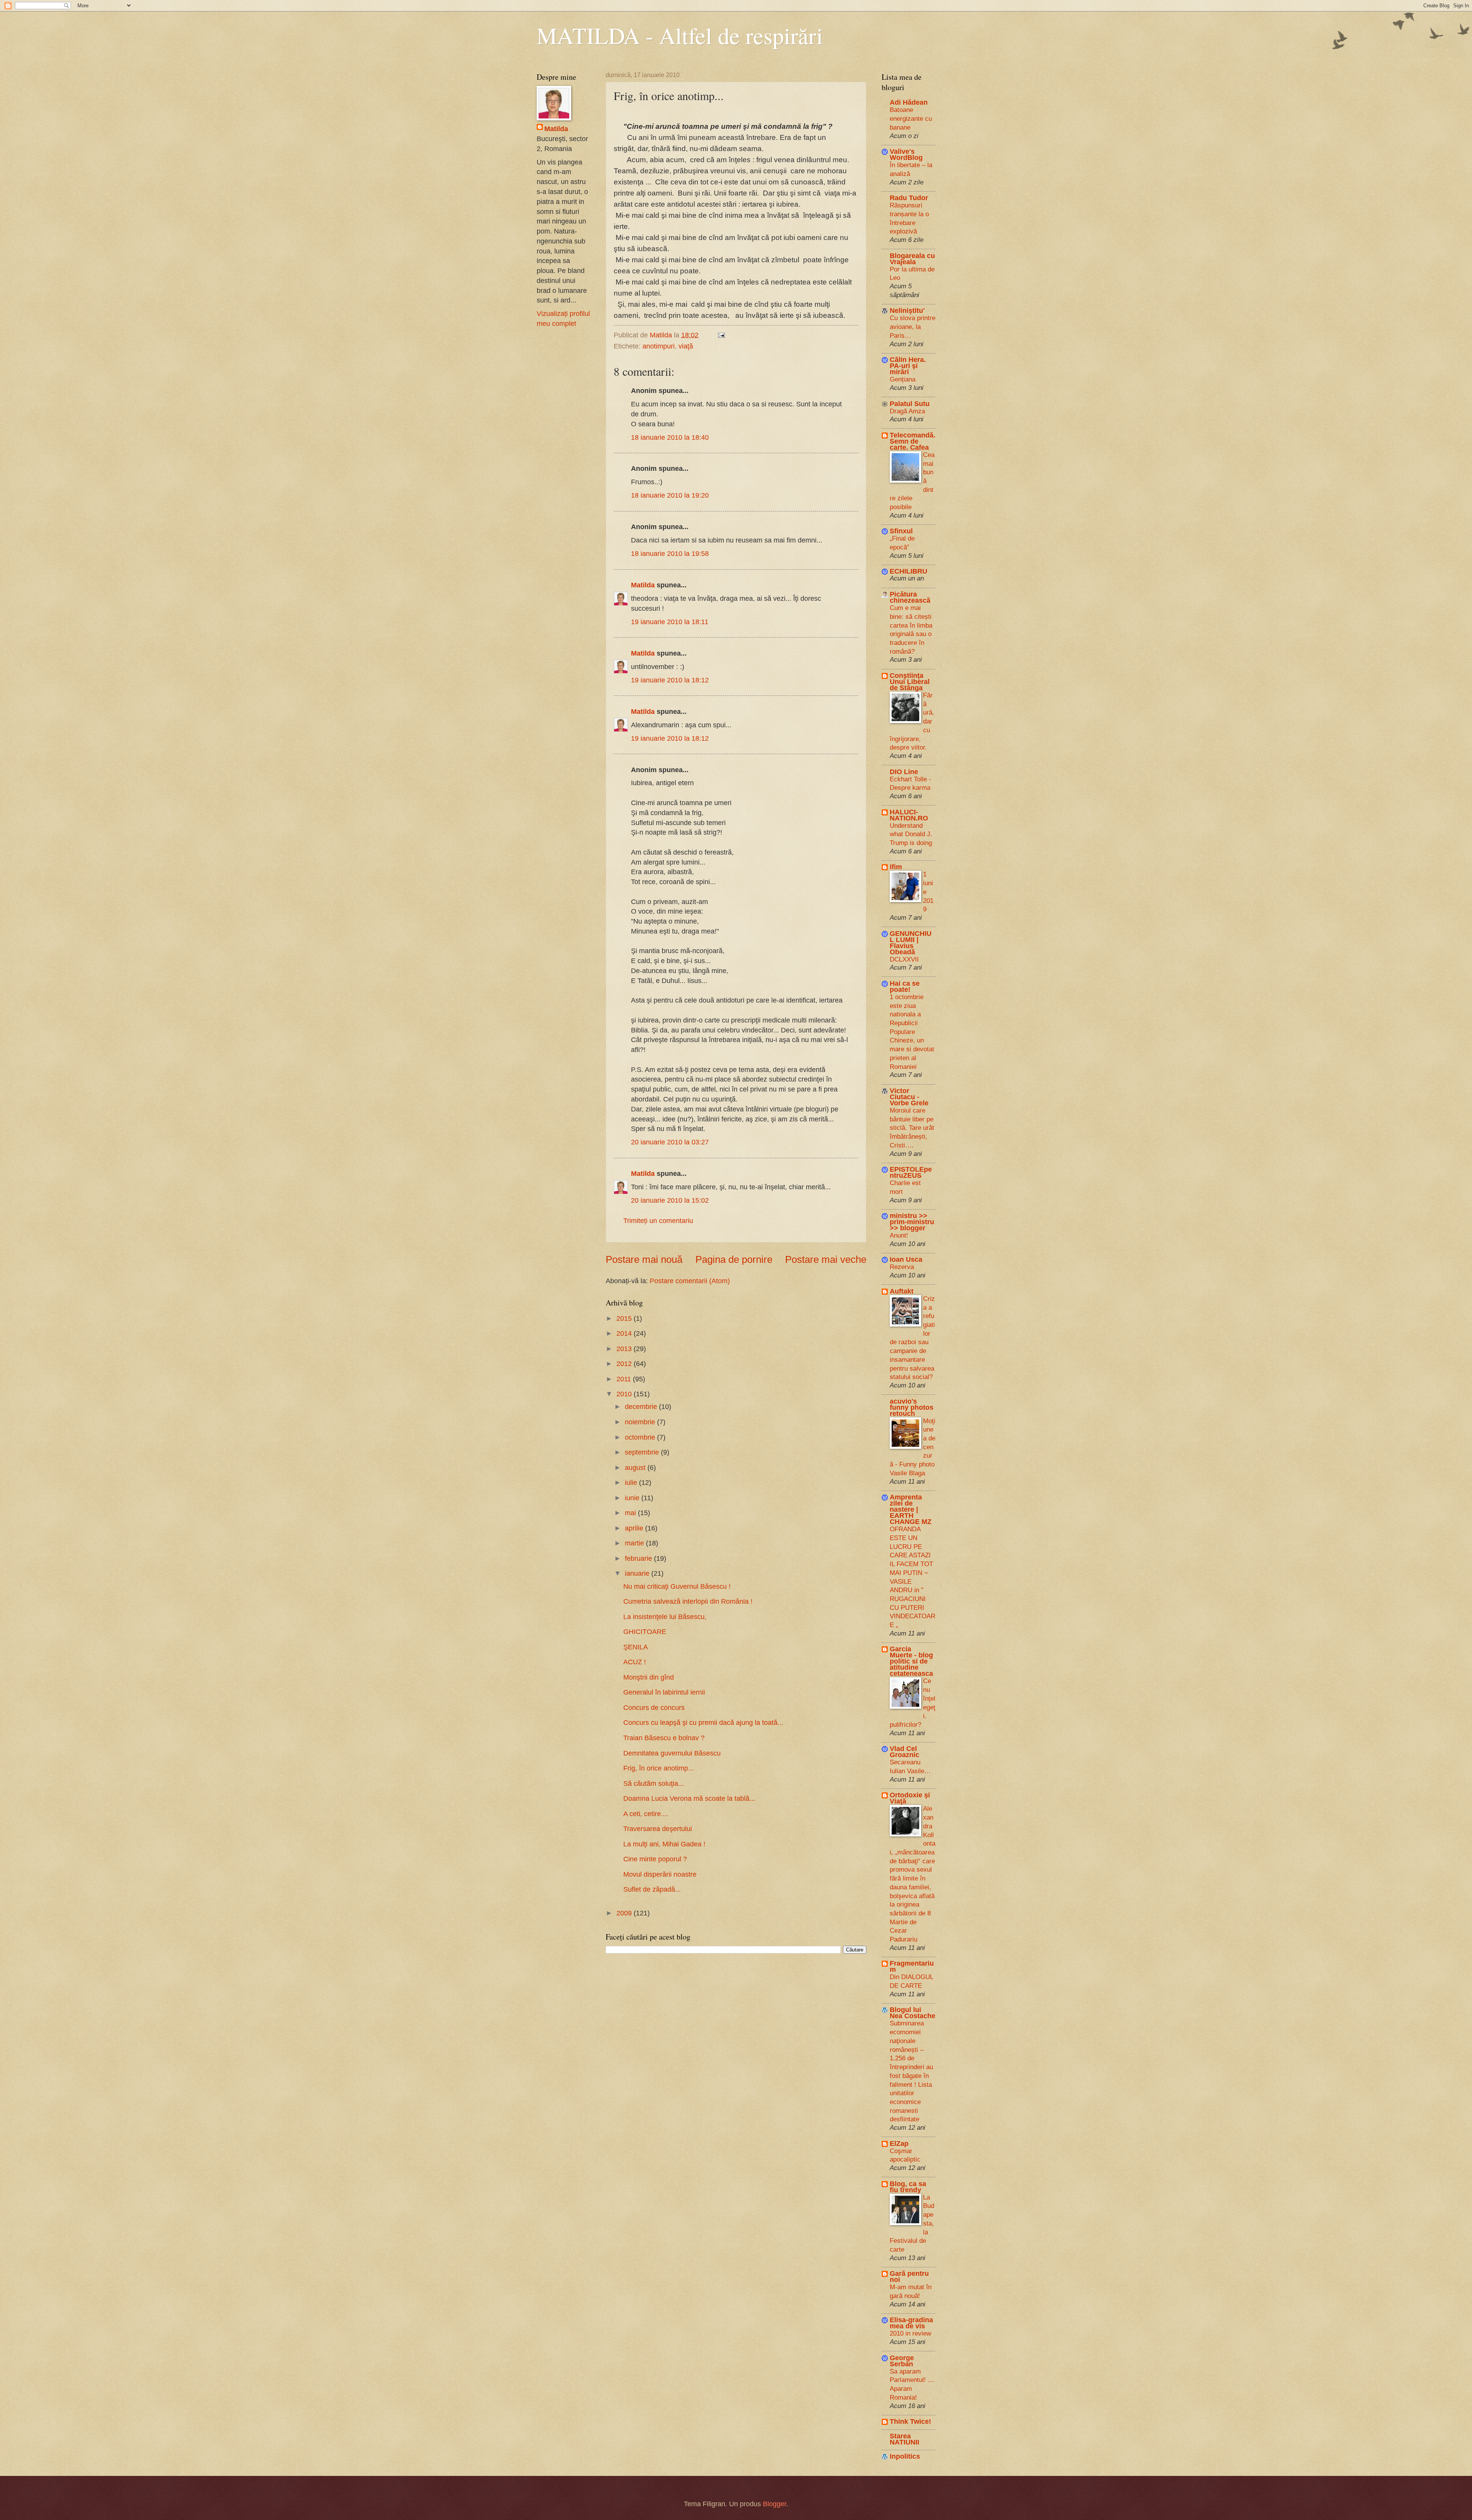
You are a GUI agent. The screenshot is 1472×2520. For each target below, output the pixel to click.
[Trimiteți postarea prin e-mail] (721, 335)
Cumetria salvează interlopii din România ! (688, 1601)
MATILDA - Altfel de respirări (680, 35)
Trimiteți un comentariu (658, 1221)
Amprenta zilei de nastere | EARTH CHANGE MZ (911, 1509)
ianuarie (638, 1573)
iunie (633, 1498)
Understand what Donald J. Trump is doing (911, 834)
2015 (625, 1318)
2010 (625, 1394)
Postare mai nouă (644, 1259)
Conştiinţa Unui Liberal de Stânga (910, 681)
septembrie (643, 1452)
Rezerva (902, 1267)
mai (631, 1513)
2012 (625, 1364)
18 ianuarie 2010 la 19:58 (670, 553)
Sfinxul (901, 531)
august (636, 1467)
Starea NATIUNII (904, 2439)
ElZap (899, 2143)
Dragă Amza (907, 411)
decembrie (642, 1406)
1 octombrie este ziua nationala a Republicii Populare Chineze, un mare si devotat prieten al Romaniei (912, 1032)
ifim (896, 867)
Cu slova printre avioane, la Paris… (913, 326)
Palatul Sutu (910, 404)
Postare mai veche (826, 1259)
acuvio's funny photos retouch (912, 1407)
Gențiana (903, 379)
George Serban (902, 2361)
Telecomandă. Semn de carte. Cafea (913, 441)
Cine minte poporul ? (655, 1859)
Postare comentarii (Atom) (690, 1281)
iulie (632, 1482)
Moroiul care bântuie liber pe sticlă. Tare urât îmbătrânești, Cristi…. (912, 1128)
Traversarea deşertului (658, 1829)
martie (635, 1543)
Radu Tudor (909, 198)
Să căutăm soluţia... (654, 1783)
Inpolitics (905, 2456)
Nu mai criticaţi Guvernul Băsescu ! (677, 1586)
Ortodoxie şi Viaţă (910, 1798)
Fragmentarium (912, 1966)
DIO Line (904, 772)
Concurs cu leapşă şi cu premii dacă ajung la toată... (703, 1722)
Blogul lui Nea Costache (913, 2013)
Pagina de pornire (734, 1259)
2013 (625, 1349)
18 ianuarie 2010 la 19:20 (670, 495)
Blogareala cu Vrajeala (912, 259)
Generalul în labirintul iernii (664, 1692)
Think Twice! (910, 2421)
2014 (625, 1333)
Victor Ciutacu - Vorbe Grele (909, 1097)
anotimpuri (659, 346)
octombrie (641, 1437)
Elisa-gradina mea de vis (911, 2323)
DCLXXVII (904, 959)
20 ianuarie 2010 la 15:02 (670, 1200)
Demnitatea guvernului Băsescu (672, 1753)
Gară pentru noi (909, 2276)
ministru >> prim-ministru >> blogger (912, 1222)
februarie (639, 1558)
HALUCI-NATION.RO (909, 815)
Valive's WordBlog (906, 154)
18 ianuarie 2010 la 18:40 (670, 437)
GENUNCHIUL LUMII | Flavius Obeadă (911, 943)
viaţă (686, 346)
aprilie (635, 1528)
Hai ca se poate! (905, 986)
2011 (625, 1379)
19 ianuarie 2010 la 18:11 (670, 622)
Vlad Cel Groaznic (904, 1752)
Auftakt (902, 1291)
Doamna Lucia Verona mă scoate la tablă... (689, 1798)
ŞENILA (636, 1647)
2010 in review (910, 2333)
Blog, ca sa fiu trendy (908, 2187)
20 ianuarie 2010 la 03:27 (670, 1142)
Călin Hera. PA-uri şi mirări (908, 366)
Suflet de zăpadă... (652, 1889)
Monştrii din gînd (649, 1677)
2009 (625, 1913)
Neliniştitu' (907, 310)
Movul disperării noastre (660, 1874)
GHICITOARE (645, 1632)
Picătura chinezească (910, 597)
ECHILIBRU (909, 571)
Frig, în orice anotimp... (659, 1768)
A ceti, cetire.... (646, 1814)
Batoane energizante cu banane (911, 118)
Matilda (643, 585)
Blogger (775, 2504)
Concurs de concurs (654, 1707)
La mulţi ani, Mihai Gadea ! (664, 1844)
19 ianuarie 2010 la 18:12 (670, 680)
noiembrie (641, 1422)
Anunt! (899, 1235)
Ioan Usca (906, 1259)
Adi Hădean (909, 102)
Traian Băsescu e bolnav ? (664, 1738)
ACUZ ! (635, 1662)
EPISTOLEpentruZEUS (911, 1172)
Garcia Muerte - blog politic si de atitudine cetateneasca (911, 1661)
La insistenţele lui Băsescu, (665, 1617)
